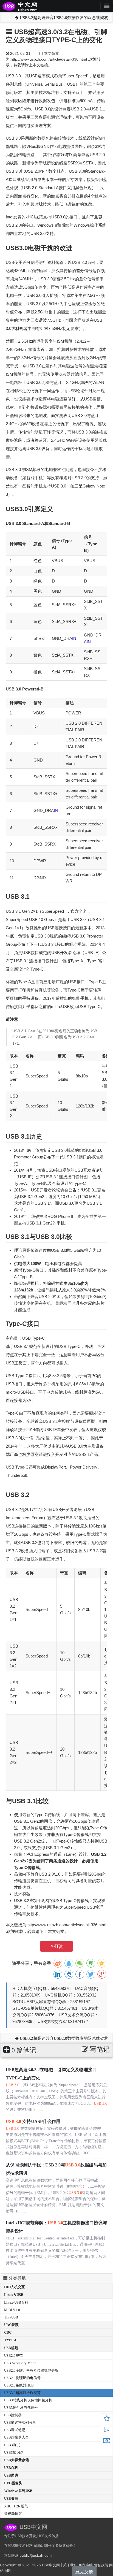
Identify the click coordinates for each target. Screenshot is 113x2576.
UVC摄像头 (13, 2483)
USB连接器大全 (16, 2437)
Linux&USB (14, 2295)
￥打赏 (56, 1946)
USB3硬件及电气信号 (21, 2408)
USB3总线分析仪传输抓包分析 (28, 2400)
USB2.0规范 (13, 2356)
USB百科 (11, 2468)
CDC (8, 2332)
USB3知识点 (14, 2452)
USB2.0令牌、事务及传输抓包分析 (31, 2370)
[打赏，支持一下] (107, 2441)
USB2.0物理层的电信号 (22, 2378)
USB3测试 (12, 2445)
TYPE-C (11, 2340)
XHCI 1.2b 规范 (16, 2506)
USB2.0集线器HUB (19, 2385)
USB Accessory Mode (20, 2363)
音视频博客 (13, 2514)
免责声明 (86, 2565)
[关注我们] (107, 2430)
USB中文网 (51, 2565)
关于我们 (70, 2565)
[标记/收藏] (107, 2419)
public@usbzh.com (36, 2555)
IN (74, 638)
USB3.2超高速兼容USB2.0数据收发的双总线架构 (63, 18)
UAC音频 (11, 2325)
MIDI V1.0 (12, 2310)
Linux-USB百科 (16, 2302)
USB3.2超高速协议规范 (22, 2393)
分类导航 (17, 2278)
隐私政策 (101, 2565)
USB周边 (11, 2475)
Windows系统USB (18, 2491)
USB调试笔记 (15, 2430)
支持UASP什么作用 (33, 2121)
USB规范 (11, 2348)
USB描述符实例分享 (20, 2422)
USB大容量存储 (16, 2460)
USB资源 (11, 2498)
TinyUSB (11, 2317)
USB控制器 (13, 2415)
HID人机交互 (15, 2287)
